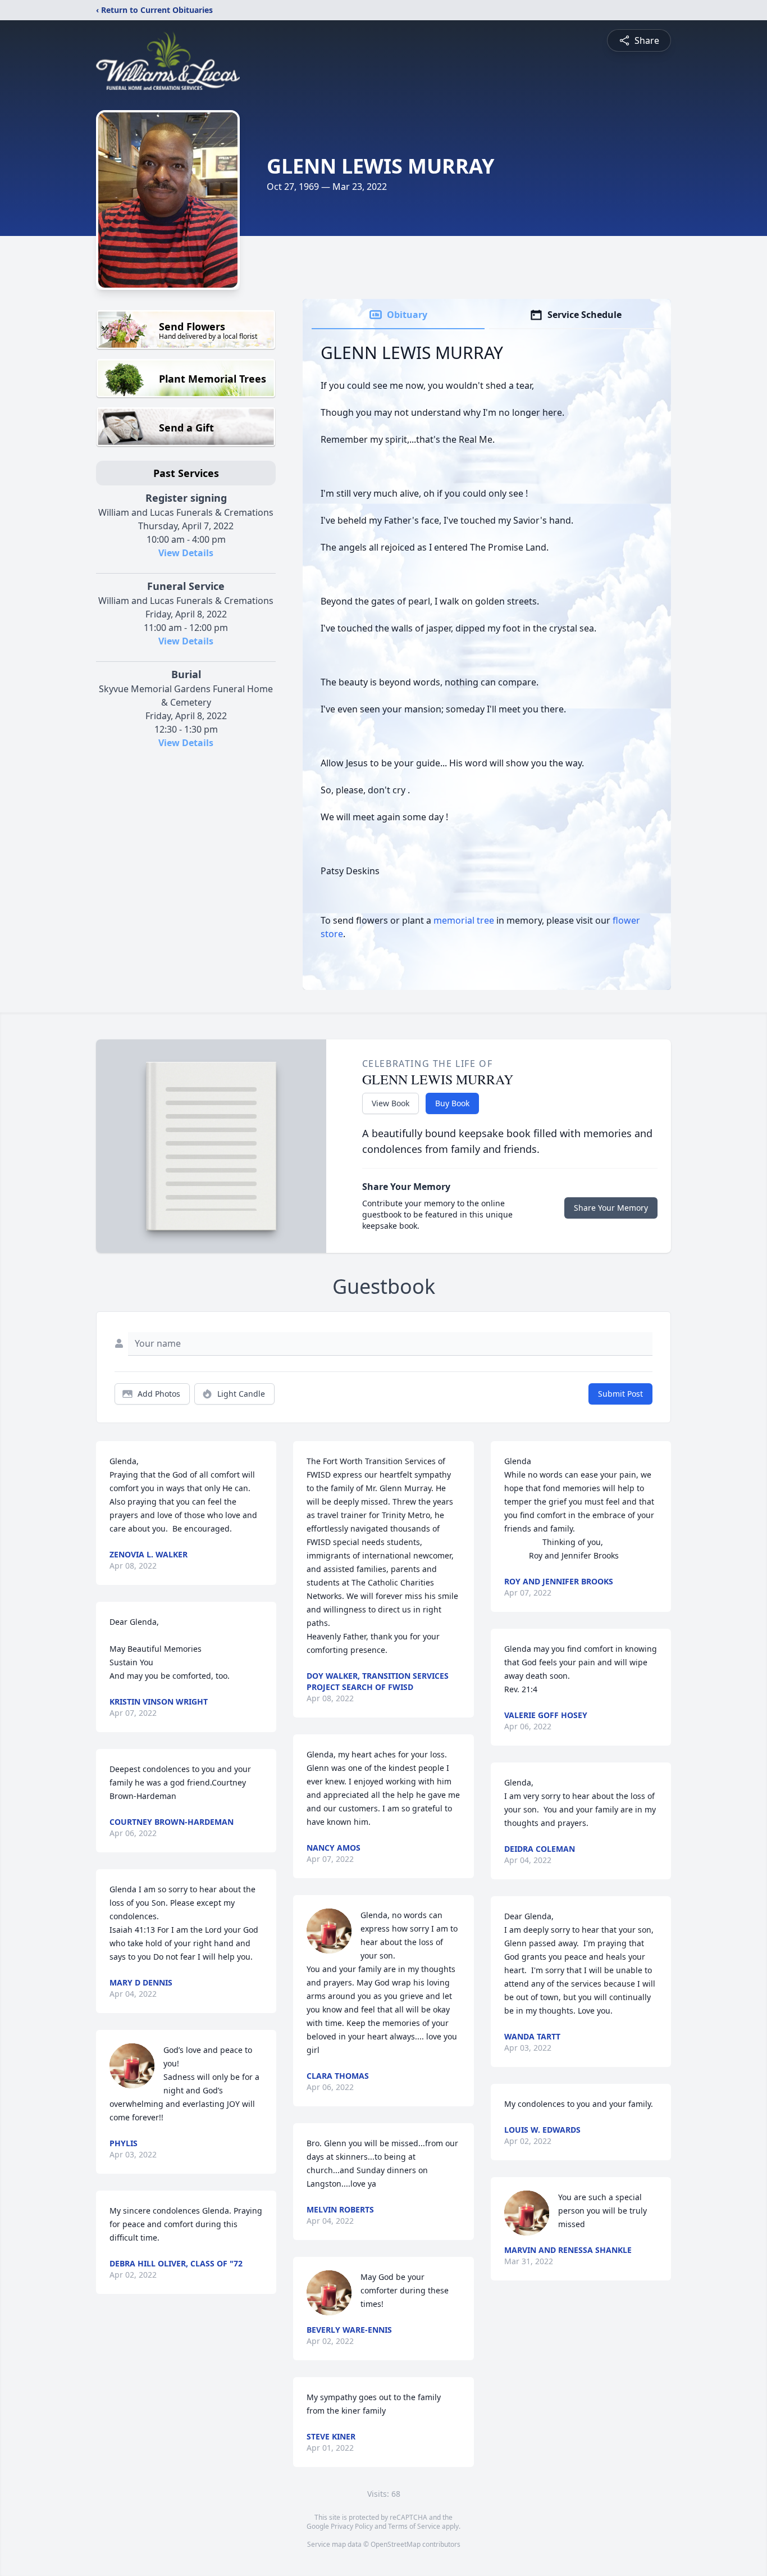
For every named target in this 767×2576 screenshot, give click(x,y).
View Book (391, 1103)
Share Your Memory (611, 1208)
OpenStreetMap (396, 2544)
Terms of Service (414, 2526)
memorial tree (464, 920)
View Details (186, 553)
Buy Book (452, 1103)
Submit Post (620, 1394)
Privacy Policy (352, 2526)
